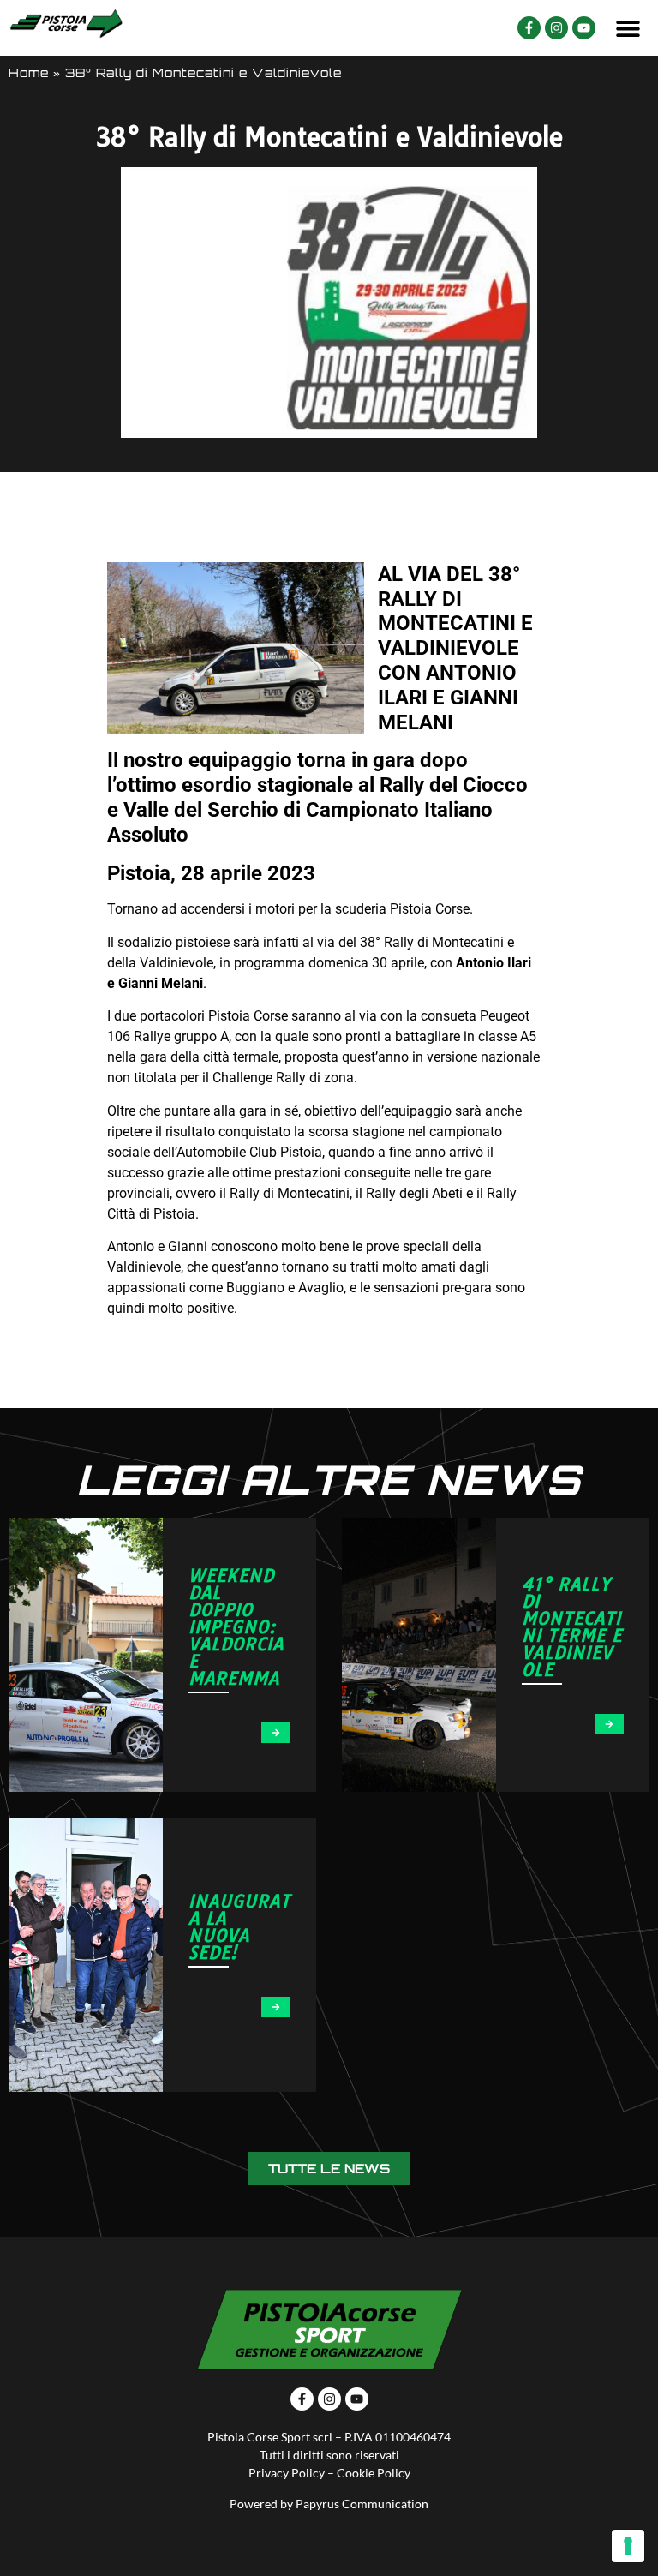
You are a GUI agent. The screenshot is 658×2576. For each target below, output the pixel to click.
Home (29, 72)
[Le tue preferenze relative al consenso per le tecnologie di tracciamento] (628, 2546)
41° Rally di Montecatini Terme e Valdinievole (572, 1627)
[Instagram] (556, 28)
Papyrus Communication (362, 2504)
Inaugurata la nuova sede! (239, 1927)
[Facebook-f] (529, 28)
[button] (628, 28)
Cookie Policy (374, 2473)
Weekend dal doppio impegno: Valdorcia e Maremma (236, 1627)
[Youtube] (584, 28)
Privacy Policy (287, 2473)
